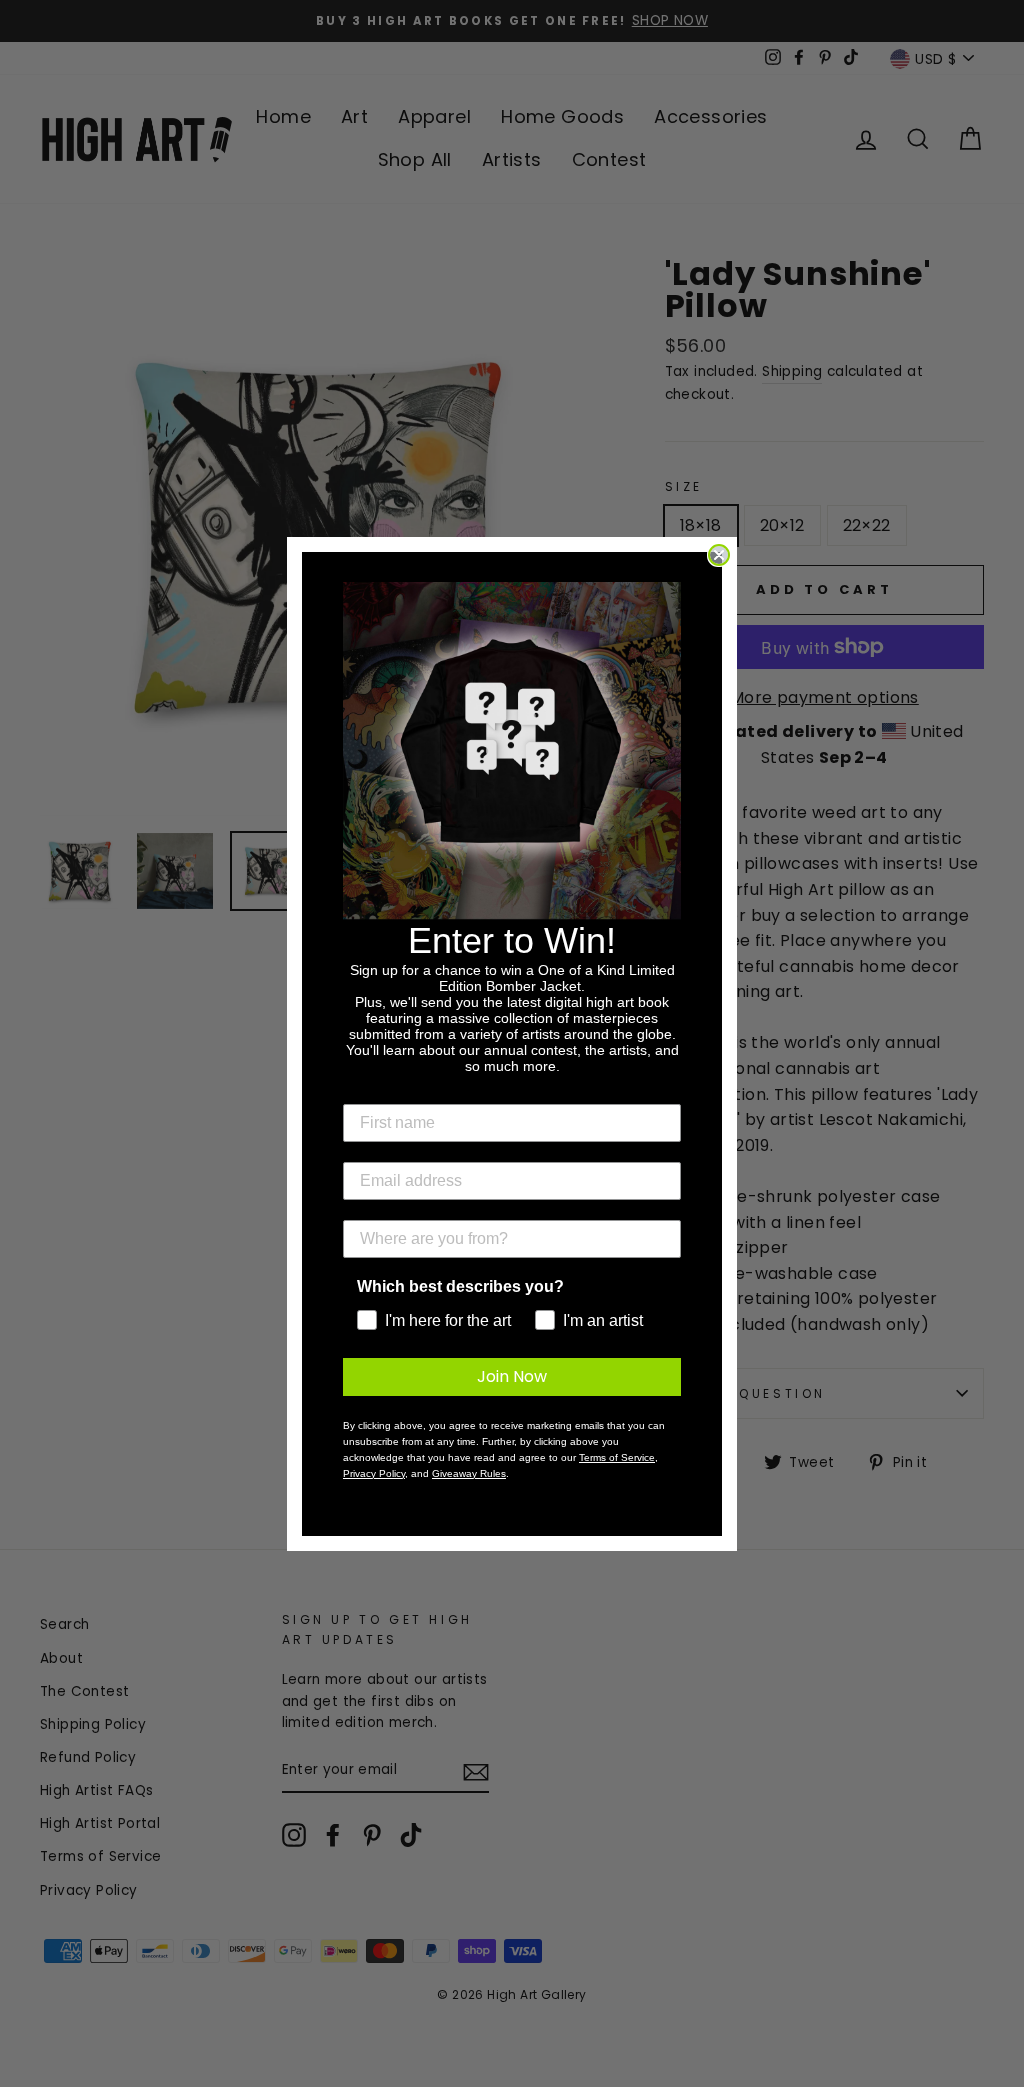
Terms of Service (617, 1457)
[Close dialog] (719, 555)
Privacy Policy (374, 1473)
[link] (512, 751)
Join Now (512, 1376)
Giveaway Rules (469, 1473)
